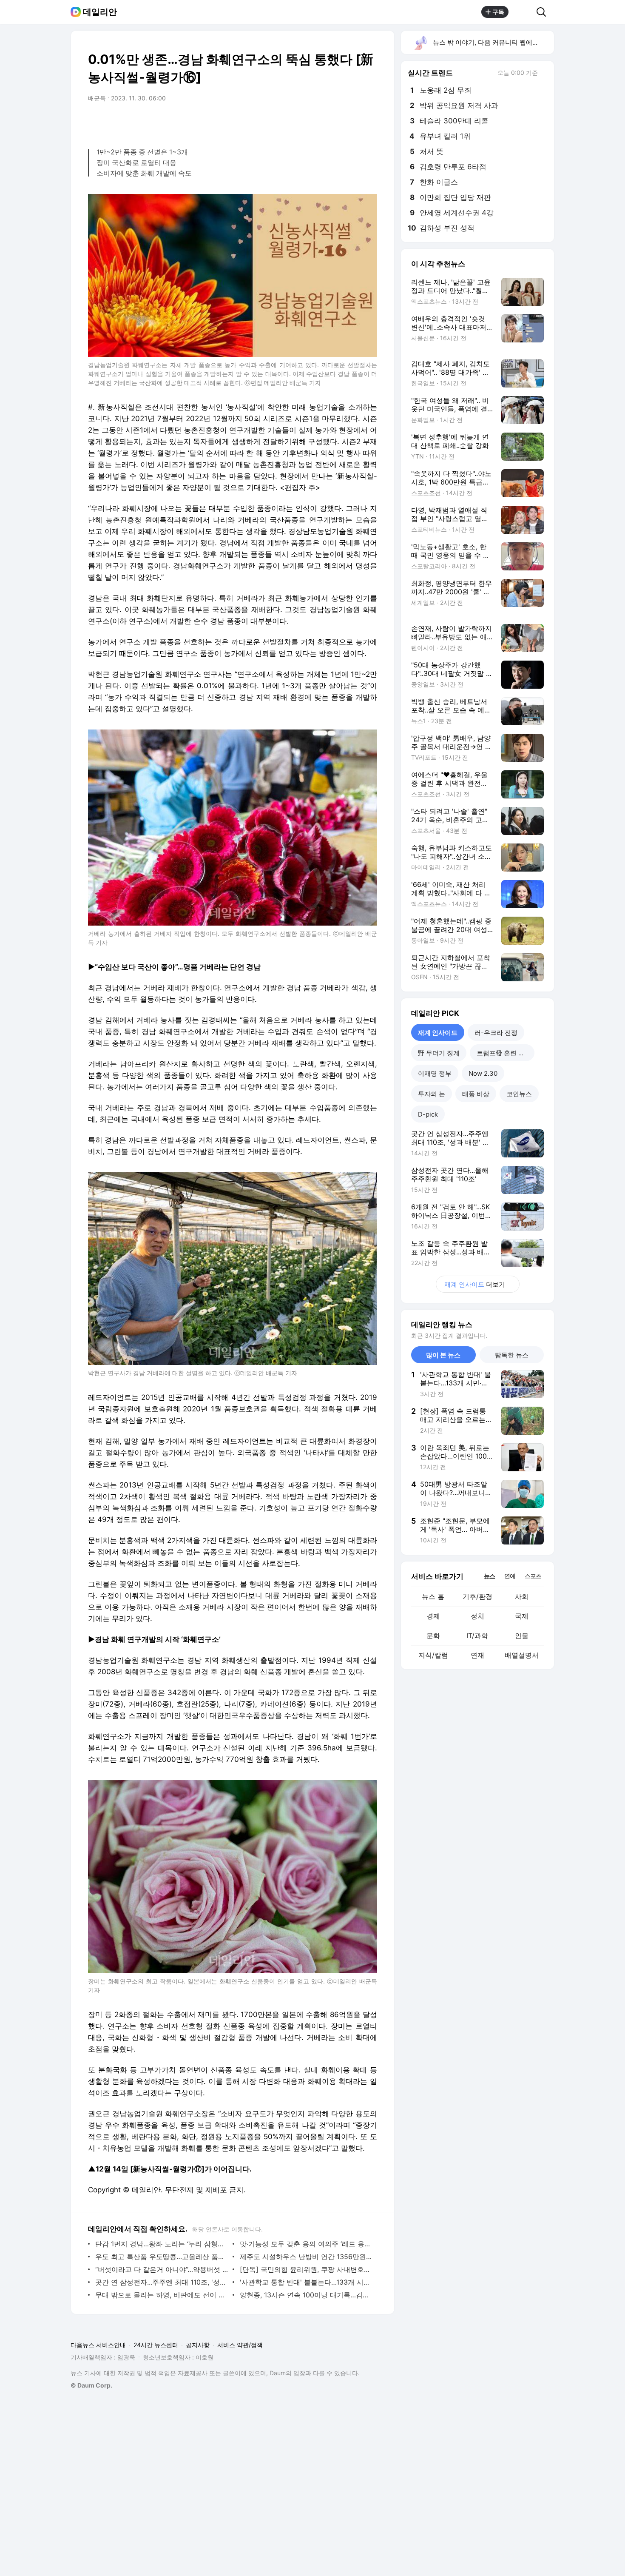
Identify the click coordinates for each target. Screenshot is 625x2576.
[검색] (544, 12)
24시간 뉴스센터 (156, 2345)
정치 (477, 1616)
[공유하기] (523, 12)
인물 (522, 1636)
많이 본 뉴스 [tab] (443, 1355)
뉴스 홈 (433, 1596)
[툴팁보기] (544, 74)
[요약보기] (301, 122)
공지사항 (198, 2345)
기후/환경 (477, 1596)
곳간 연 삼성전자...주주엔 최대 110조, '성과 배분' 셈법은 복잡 (162, 2282)
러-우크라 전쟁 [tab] (496, 1033)
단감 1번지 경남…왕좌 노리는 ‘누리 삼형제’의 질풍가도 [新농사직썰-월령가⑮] (162, 2244)
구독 (498, 12)
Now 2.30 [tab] (483, 1073)
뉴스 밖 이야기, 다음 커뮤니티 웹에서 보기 (493, 42)
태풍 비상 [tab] (476, 1094)
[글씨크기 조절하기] (352, 122)
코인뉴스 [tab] (519, 1094)
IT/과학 (477, 1636)
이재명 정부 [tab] (435, 1073)
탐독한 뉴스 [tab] (512, 1355)
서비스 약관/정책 (240, 2345)
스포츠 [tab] (533, 1576)
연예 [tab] (510, 1576)
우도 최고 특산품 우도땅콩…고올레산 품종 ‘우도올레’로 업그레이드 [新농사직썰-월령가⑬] (162, 2257)
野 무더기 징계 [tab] (439, 1053)
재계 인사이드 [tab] (438, 1033)
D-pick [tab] (428, 1114)
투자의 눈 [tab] (432, 1094)
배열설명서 (522, 1655)
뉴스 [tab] (489, 1576)
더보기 (475, 1284)
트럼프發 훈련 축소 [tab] (504, 1053)
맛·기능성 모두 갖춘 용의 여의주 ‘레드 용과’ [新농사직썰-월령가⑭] (306, 2244)
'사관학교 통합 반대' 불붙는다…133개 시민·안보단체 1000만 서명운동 (306, 2282)
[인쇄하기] (369, 122)
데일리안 (100, 12)
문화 (433, 1636)
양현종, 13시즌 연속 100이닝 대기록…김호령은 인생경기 (306, 2295)
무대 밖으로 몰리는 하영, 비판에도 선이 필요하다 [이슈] (162, 2295)
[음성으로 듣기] (318, 122)
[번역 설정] (335, 122)
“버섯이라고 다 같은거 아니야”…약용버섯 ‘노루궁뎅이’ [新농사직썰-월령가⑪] (162, 2269)
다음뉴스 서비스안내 (98, 2345)
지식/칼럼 (433, 1655)
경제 (433, 1616)
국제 (522, 1616)
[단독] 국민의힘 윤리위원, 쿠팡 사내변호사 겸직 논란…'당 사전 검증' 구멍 (306, 2269)
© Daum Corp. (91, 2385)
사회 (522, 1596)
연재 (477, 1655)
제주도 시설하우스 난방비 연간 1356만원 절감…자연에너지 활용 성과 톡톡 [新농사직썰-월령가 (306, 2257)
